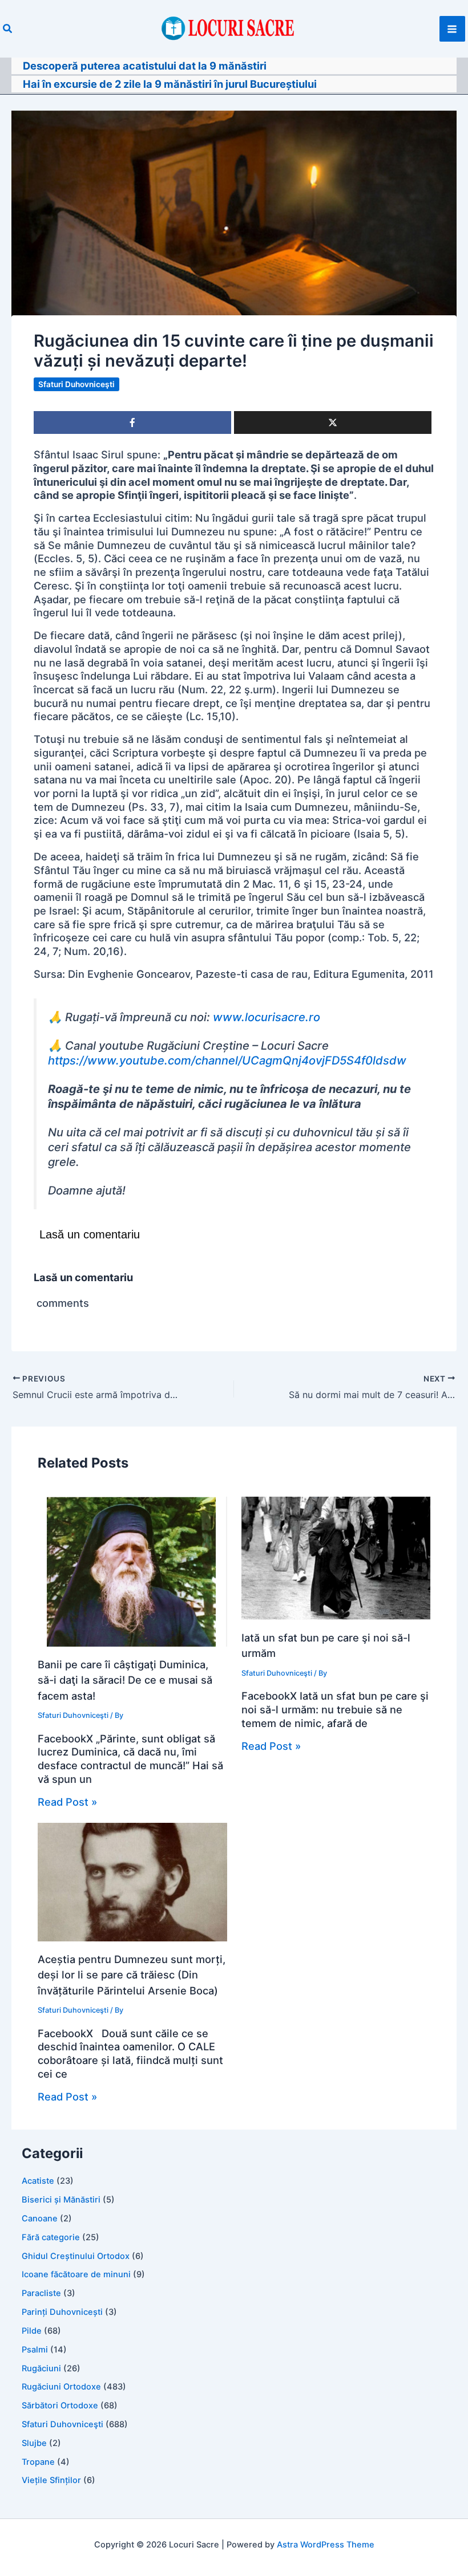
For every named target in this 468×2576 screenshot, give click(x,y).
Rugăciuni (41, 2368)
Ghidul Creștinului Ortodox (76, 2256)
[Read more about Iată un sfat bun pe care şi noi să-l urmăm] (336, 1557)
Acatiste (38, 2181)
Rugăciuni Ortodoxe (61, 2387)
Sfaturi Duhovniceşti (76, 384)
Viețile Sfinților (51, 2480)
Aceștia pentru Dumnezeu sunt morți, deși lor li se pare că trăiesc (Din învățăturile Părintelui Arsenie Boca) (132, 1975)
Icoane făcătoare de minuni (76, 2274)
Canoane (40, 2219)
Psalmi (35, 2350)
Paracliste (41, 2293)
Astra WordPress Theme (326, 2545)
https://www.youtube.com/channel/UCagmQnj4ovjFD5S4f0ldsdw (227, 1061)
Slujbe (34, 2443)
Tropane (38, 2462)
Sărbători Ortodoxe (60, 2406)
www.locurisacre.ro (267, 1017)
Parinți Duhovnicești (62, 2312)
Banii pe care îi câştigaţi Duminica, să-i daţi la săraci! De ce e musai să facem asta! (125, 1680)
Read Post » (67, 1802)
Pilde (32, 2331)
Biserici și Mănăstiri (61, 2200)
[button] (8, 29)
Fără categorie (51, 2237)
